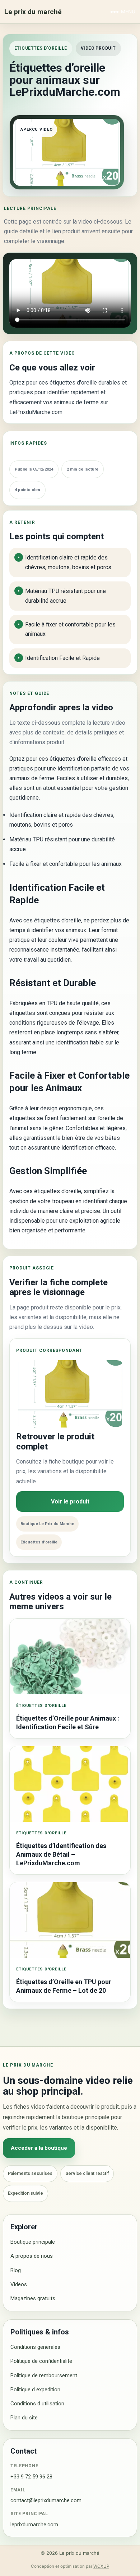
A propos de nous (32, 2256)
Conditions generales (35, 2347)
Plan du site (24, 2418)
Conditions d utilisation (37, 2404)
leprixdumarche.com (34, 2525)
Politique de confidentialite (41, 2361)
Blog (16, 2270)
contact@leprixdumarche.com (46, 2500)
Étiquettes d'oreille (41, 48)
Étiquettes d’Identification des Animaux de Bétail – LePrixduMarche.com (61, 1855)
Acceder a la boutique (39, 2148)
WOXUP (101, 2566)
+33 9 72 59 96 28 (31, 2477)
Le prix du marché (33, 12)
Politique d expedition (35, 2390)
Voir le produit (70, 1501)
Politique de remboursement (44, 2375)
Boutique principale (33, 2242)
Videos (19, 2284)
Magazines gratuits (33, 2298)
